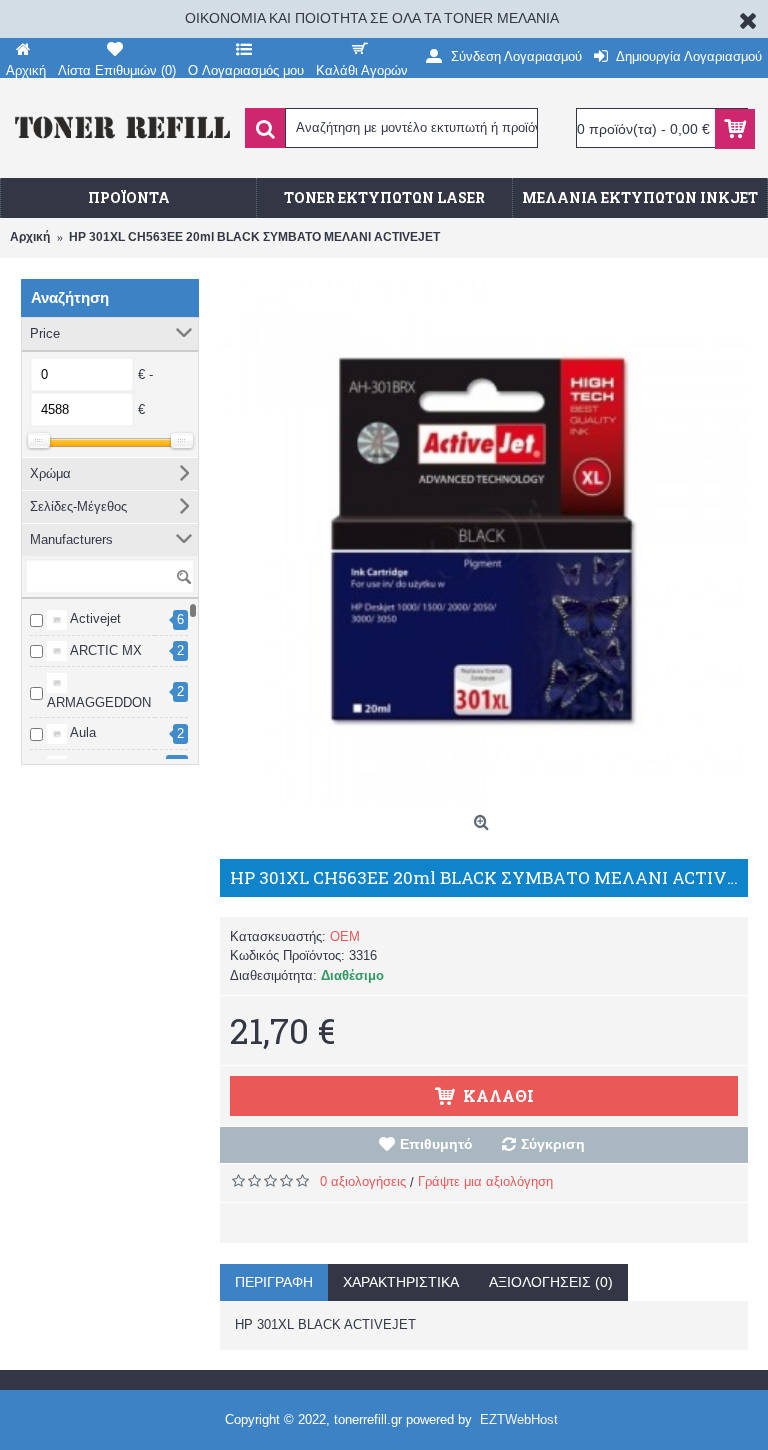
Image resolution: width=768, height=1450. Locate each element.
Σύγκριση (553, 1144)
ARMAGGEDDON (99, 702)
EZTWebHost (519, 1419)
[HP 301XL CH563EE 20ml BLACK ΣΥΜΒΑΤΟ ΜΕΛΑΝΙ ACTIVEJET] (484, 542)
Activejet (94, 618)
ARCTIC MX (104, 650)
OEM (345, 936)
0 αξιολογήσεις (363, 1181)
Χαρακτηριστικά (401, 1282)
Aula (81, 732)
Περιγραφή (274, 1282)
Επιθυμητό (436, 1144)
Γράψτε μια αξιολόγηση (485, 1181)
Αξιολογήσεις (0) (551, 1282)
